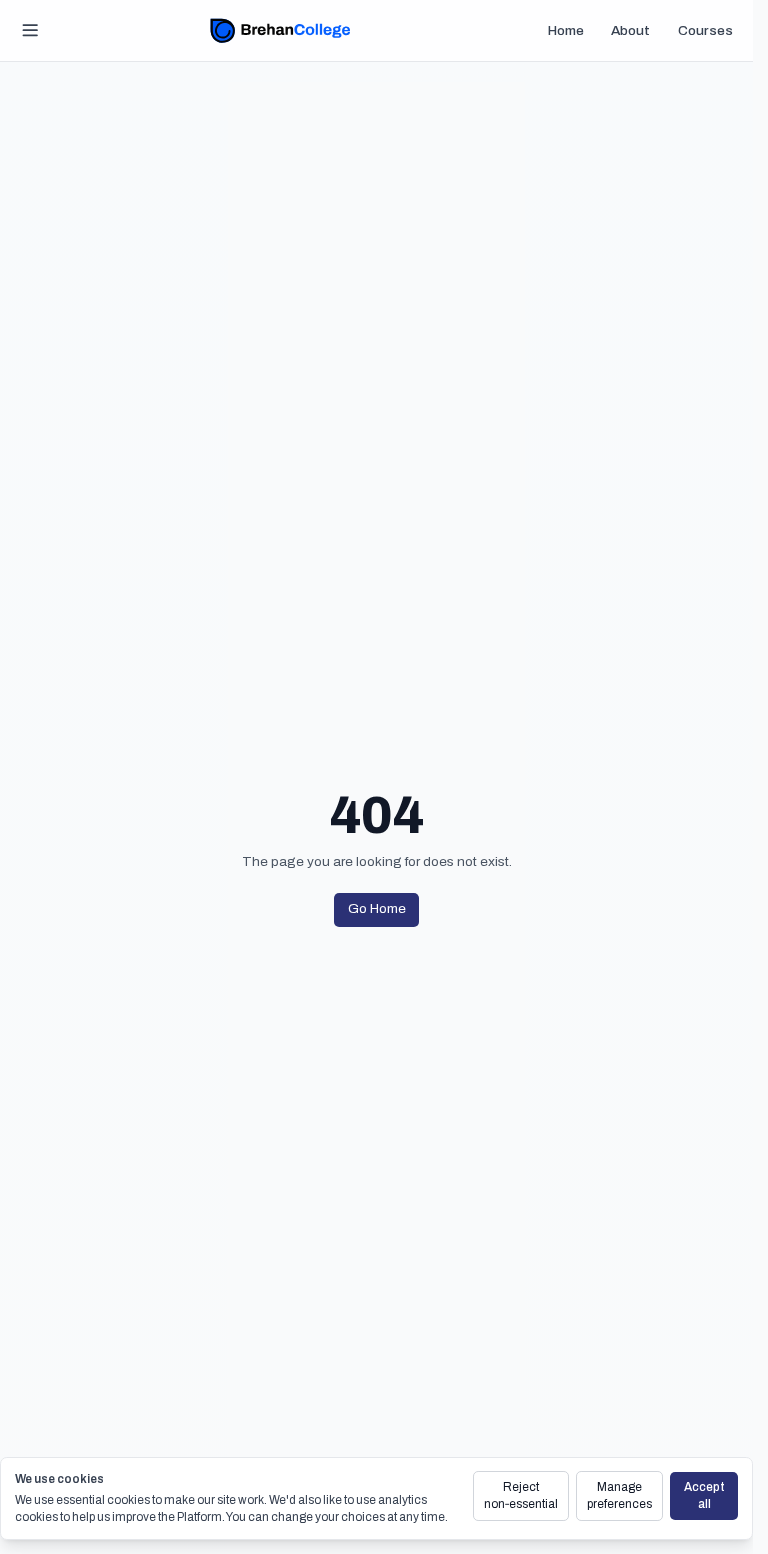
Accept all (704, 1495)
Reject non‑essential (521, 1495)
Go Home (377, 908)
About (630, 31)
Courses (705, 31)
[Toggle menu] (31, 31)
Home (566, 31)
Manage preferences (619, 1495)
